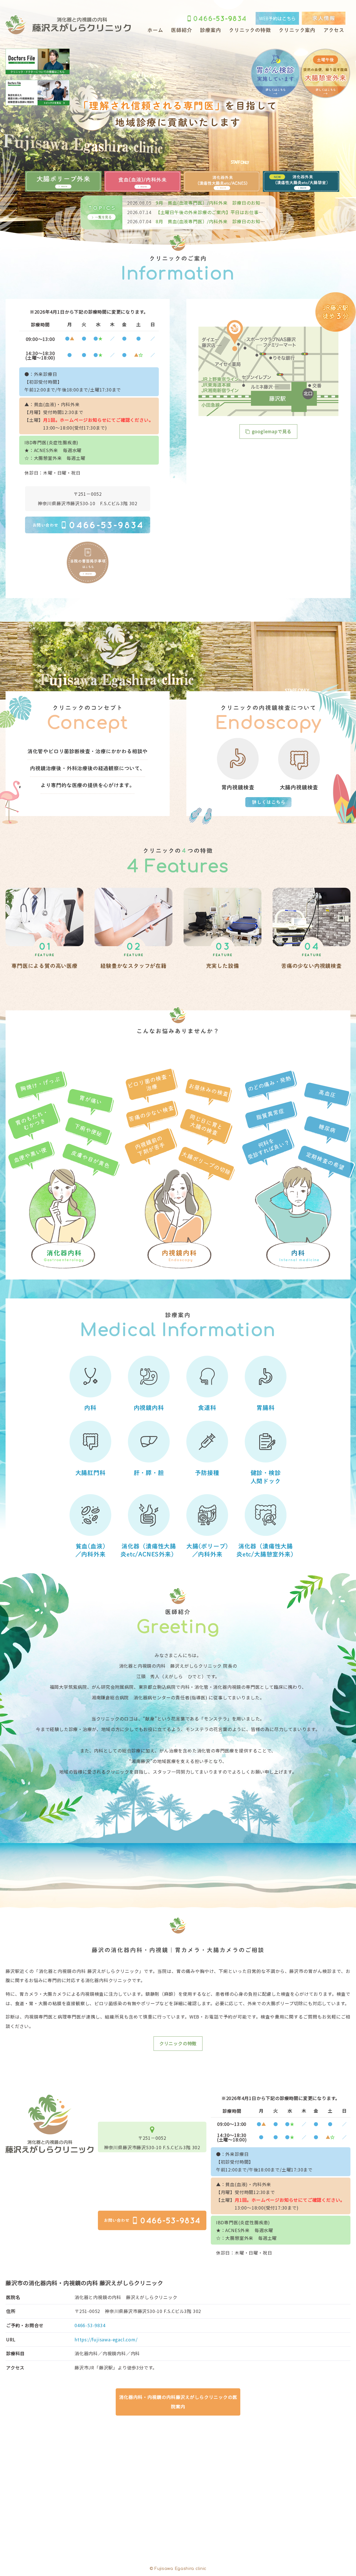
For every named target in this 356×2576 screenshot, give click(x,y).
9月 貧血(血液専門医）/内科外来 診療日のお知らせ (198, 203)
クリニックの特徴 (250, 30)
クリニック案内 (297, 30)
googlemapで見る (272, 431)
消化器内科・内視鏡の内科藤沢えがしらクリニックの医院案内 (178, 2402)
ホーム (155, 30)
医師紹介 (181, 30)
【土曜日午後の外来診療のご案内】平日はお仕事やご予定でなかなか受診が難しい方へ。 (235, 212)
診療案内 (210, 30)
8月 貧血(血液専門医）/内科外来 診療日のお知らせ (198, 221)
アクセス (334, 30)
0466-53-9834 (90, 2325)
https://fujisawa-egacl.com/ (106, 2339)
